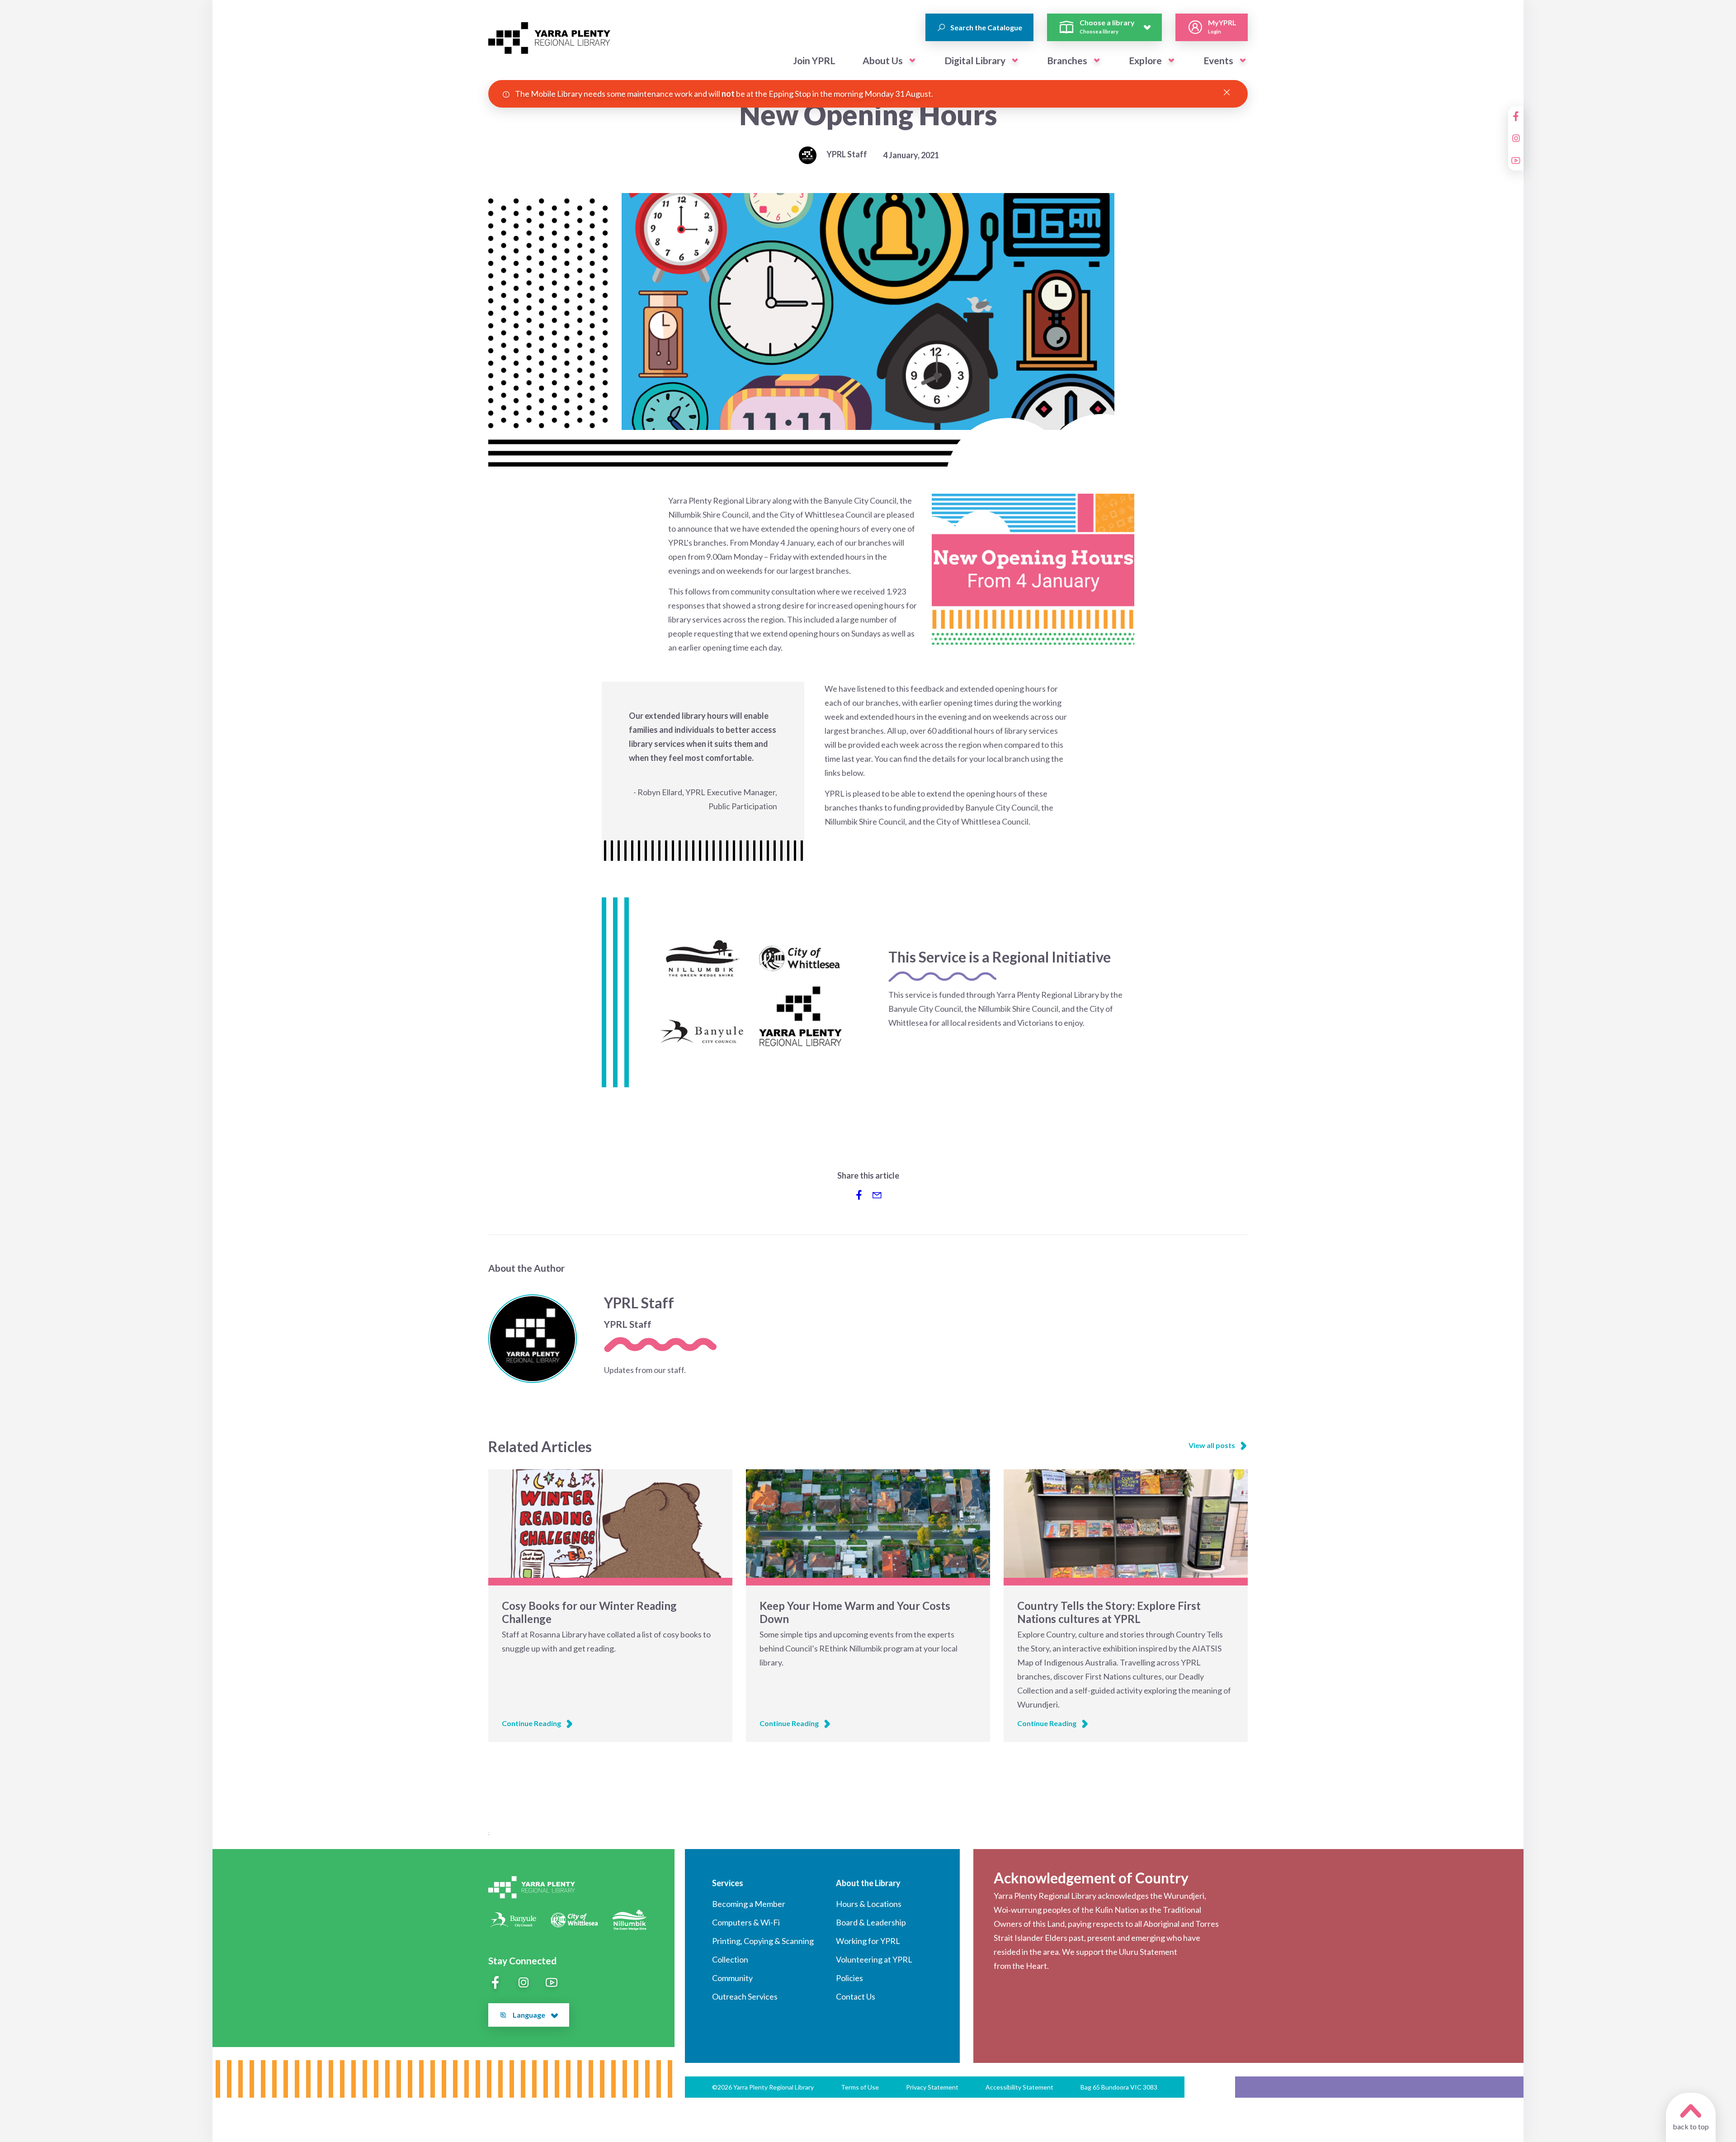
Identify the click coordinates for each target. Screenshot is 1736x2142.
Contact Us (856, 1996)
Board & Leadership (871, 1922)
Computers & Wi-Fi (746, 1922)
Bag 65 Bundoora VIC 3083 (1119, 2087)
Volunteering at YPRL (874, 1959)
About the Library (868, 1883)
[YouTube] (1516, 160)
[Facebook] (1516, 116)
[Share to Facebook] (859, 1195)
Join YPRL (814, 60)
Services (728, 1883)
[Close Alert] (1227, 93)
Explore (1145, 60)
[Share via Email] (877, 1195)
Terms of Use (860, 2087)
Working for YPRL (868, 1941)
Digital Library (975, 60)
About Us (883, 60)
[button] (912, 61)
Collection (730, 1959)
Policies (849, 1978)
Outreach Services (745, 1996)
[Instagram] (1516, 138)
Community (732, 1978)
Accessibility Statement (1019, 2087)
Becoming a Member (749, 1904)
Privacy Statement (932, 2087)
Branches (1067, 60)
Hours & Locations (869, 1904)
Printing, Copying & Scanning (763, 1941)
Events (1218, 60)
